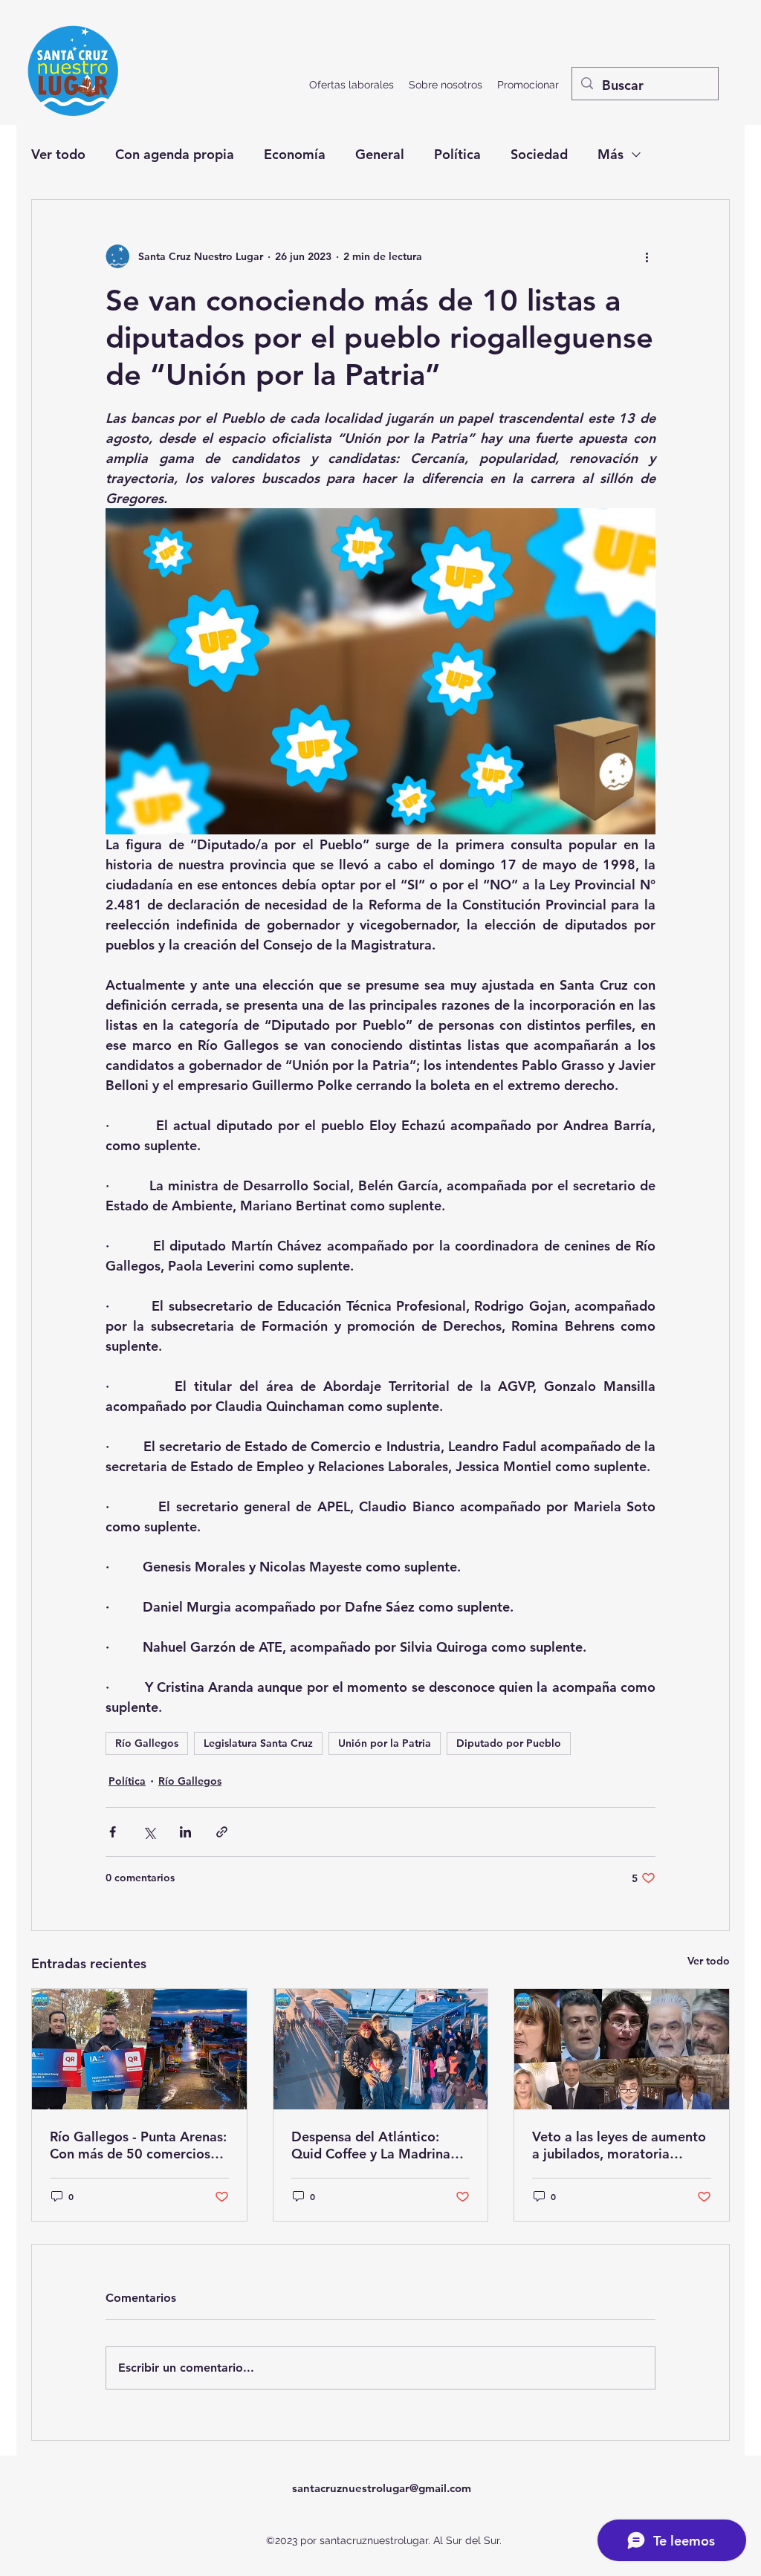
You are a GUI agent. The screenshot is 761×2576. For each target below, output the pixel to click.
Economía (295, 154)
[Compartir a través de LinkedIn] (185, 1832)
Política (457, 154)
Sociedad (539, 154)
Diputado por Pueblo (509, 1743)
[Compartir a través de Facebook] (113, 1832)
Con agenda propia (175, 154)
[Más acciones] (647, 256)
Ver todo (58, 154)
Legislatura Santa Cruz (258, 1743)
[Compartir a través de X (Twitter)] (149, 1832)
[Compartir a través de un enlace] (222, 1832)
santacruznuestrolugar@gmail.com (382, 2488)
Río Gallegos (147, 1743)
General (380, 154)
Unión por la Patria (385, 1743)
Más (611, 154)
